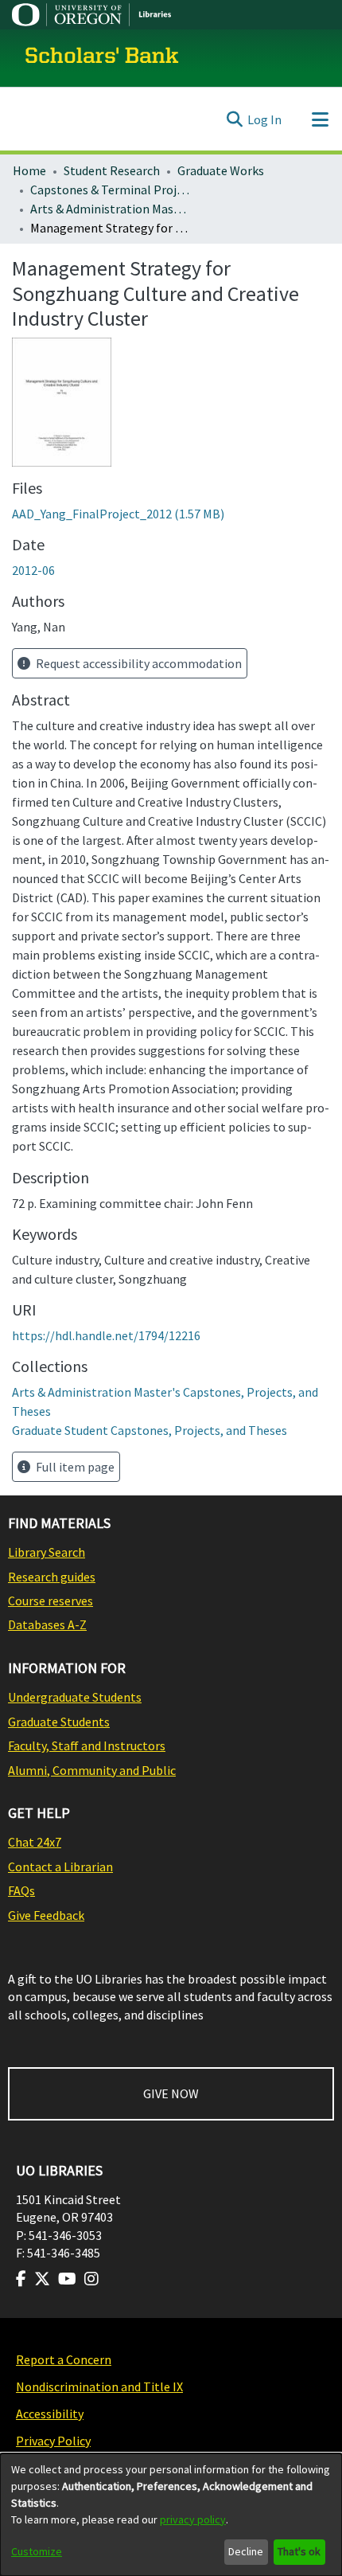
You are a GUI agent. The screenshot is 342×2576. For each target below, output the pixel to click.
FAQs (21, 1890)
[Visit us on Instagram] (91, 2279)
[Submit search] (234, 119)
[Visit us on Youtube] (67, 2279)
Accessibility (50, 2414)
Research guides (52, 1577)
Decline (246, 2551)
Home (29, 170)
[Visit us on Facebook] (21, 2279)
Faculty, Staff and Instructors (87, 1745)
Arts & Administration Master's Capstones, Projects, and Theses (110, 209)
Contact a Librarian (60, 1867)
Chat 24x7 (35, 1842)
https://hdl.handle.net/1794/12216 (106, 1335)
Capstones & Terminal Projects (110, 190)
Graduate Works (221, 170)
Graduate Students (59, 1722)
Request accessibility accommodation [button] (138, 663)
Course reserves (51, 1601)
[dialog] (171, 2515)
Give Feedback (46, 1915)
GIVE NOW (171, 2093)
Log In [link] (264, 119)
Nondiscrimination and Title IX (99, 2386)
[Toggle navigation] (320, 119)
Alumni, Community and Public (92, 1770)
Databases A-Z (47, 1624)
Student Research (112, 170)
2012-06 (33, 570)
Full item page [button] (74, 1467)
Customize (37, 2551)
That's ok (299, 2551)
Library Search (47, 1552)
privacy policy (193, 2519)
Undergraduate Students (75, 1697)
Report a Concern (64, 2359)
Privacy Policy (53, 2441)
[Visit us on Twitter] (42, 2279)
